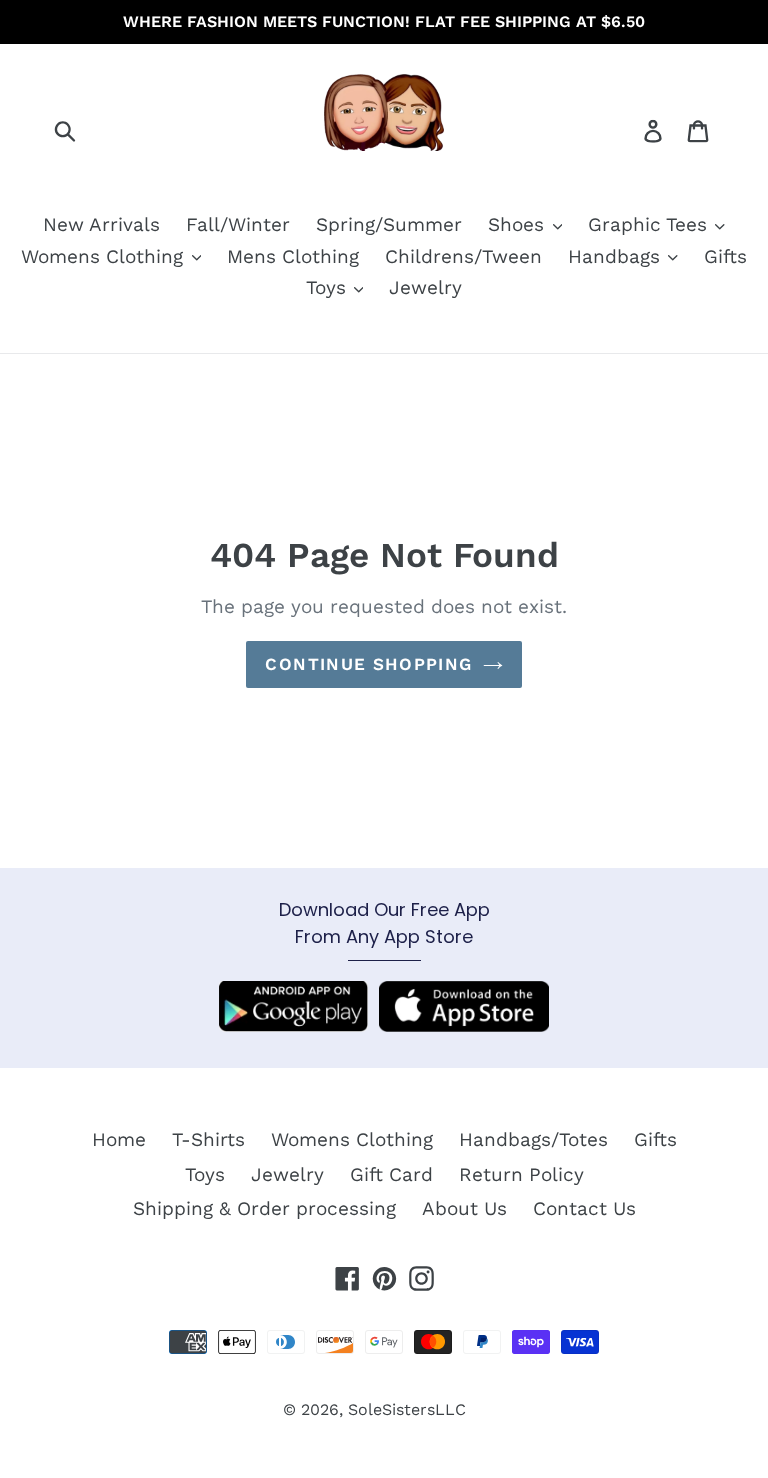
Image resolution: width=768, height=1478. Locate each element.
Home (119, 1139)
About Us (464, 1208)
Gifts (725, 256)
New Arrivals (101, 224)
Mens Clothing (293, 256)
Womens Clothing (105, 256)
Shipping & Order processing (264, 1208)
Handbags (617, 256)
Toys (329, 287)
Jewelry (425, 287)
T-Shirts (208, 1139)
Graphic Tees (650, 224)
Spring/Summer (389, 224)
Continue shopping (368, 664)
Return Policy (521, 1174)
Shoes (519, 224)
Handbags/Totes (533, 1139)
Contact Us (584, 1208)
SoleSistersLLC (407, 1409)
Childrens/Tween (463, 256)
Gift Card (391, 1174)
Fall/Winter (238, 224)
